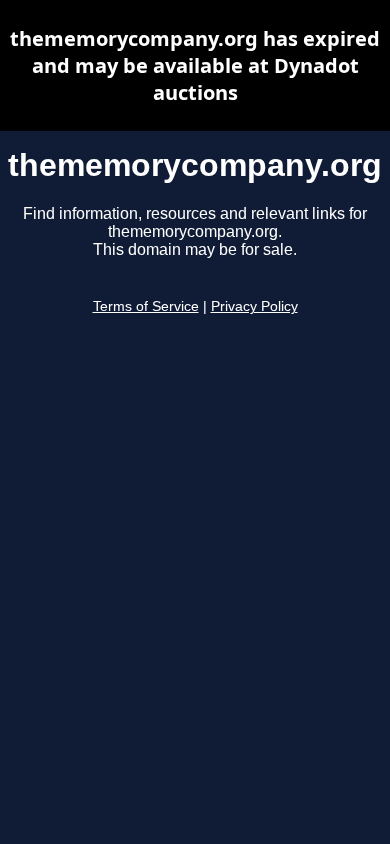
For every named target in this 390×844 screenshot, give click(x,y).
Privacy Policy (254, 306)
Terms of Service (146, 306)
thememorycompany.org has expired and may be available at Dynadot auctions (195, 65)
